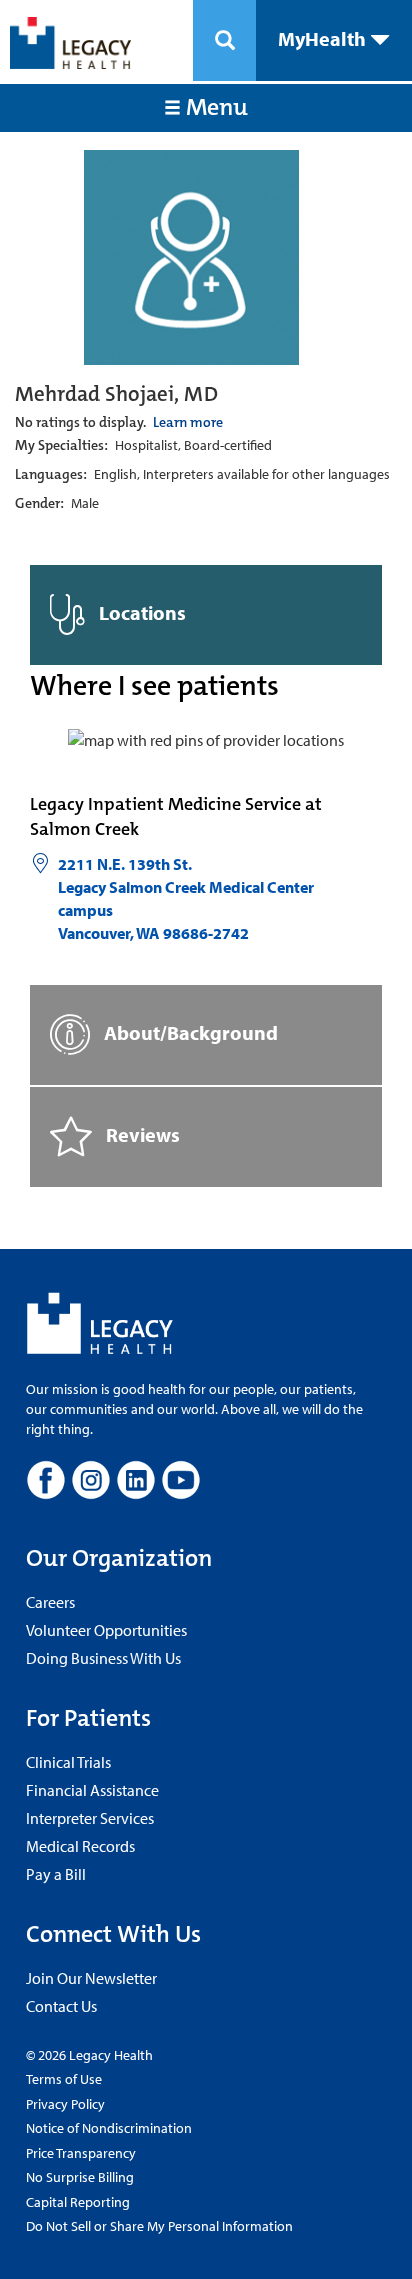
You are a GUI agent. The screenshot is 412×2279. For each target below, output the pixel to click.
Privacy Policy (65, 2104)
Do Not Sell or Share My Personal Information (159, 2226)
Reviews (141, 1133)
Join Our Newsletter (91, 1978)
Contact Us (61, 2006)
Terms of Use (64, 2079)
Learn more (188, 422)
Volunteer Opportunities (106, 1630)
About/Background (189, 1031)
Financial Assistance (92, 1790)
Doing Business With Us (103, 1658)
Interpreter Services (90, 1818)
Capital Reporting (78, 2202)
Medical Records (80, 1846)
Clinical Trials (68, 1762)
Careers (50, 1602)
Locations (140, 612)
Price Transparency (81, 2153)
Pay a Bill (56, 1874)
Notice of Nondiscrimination (109, 2128)
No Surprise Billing (80, 2177)
